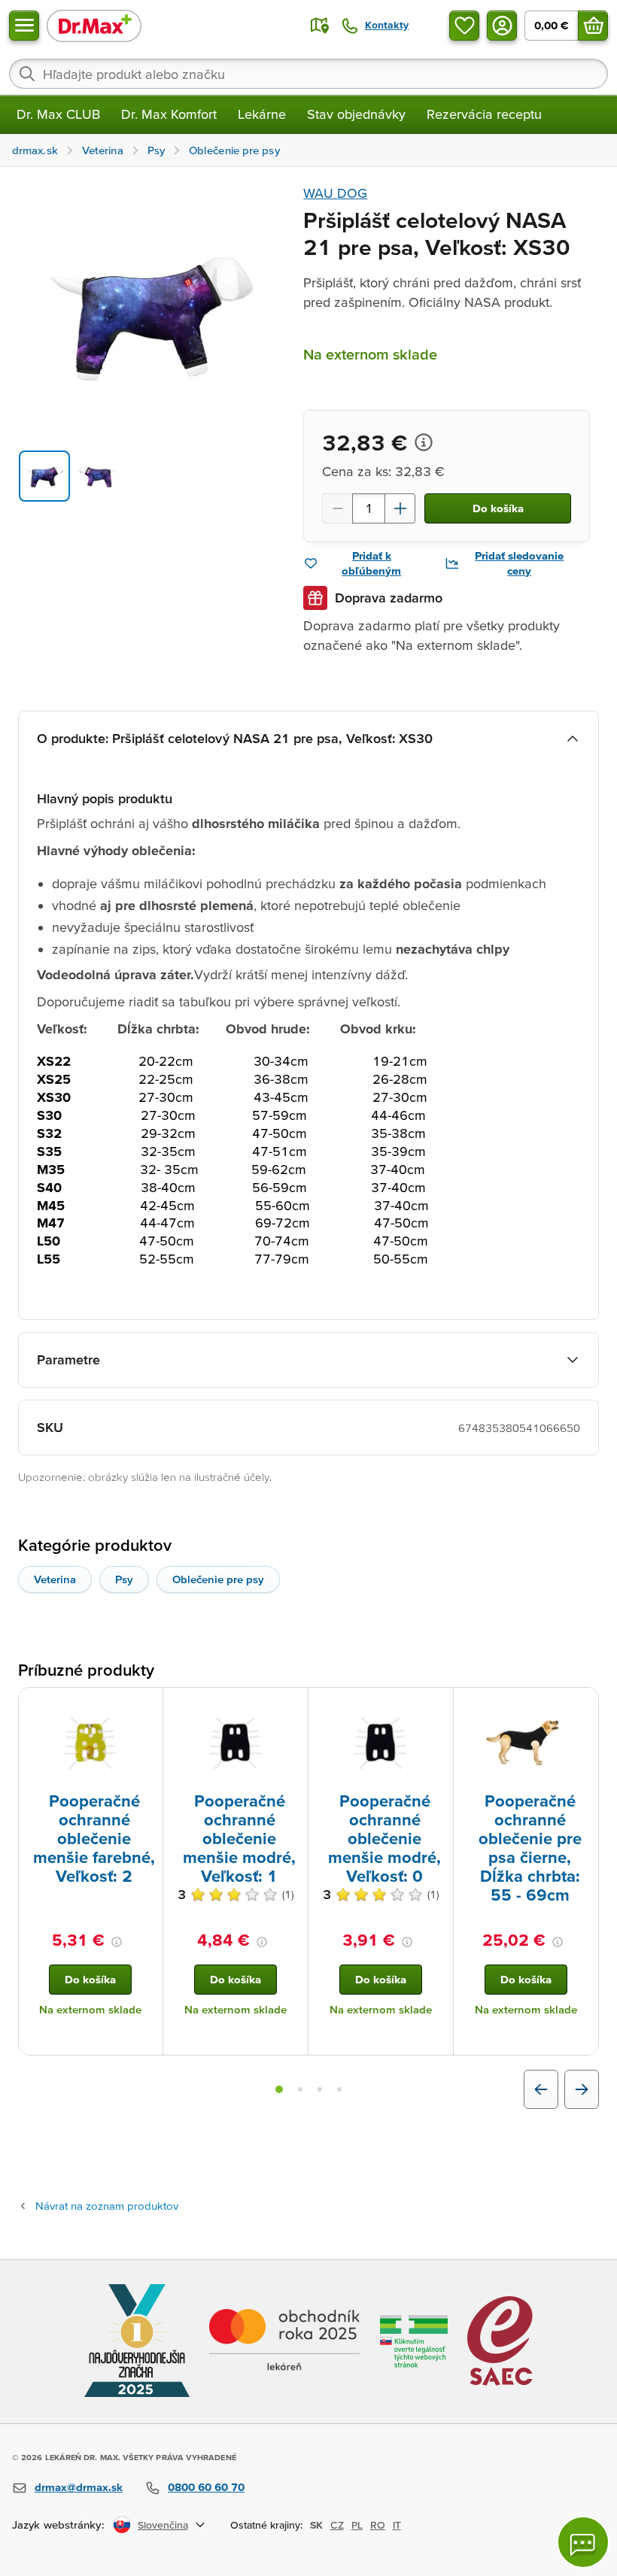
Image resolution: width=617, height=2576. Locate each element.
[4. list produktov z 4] (339, 2089)
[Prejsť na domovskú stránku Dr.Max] (94, 25)
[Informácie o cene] (424, 442)
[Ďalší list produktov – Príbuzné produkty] (582, 2089)
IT (397, 2525)
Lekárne (262, 114)
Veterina (55, 1579)
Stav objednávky (356, 114)
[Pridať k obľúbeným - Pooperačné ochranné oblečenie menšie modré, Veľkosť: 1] (291, 1706)
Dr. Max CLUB (58, 114)
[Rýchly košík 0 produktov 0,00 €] (593, 26)
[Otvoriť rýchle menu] (24, 26)
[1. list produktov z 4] (279, 2089)
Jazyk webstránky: (58, 2524)
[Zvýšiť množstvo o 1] (400, 508)
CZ (337, 2525)
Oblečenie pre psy (218, 1579)
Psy (124, 1579)
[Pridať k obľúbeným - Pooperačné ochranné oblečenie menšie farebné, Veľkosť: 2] (146, 1706)
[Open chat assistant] (583, 2542)
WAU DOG (335, 193)
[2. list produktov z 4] (300, 2089)
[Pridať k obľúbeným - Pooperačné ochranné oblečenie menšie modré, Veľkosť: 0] (436, 1706)
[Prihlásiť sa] (502, 26)
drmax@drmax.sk (79, 2487)
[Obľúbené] (464, 26)
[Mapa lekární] (320, 26)
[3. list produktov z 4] (320, 2089)
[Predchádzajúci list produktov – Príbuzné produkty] (541, 2089)
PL (357, 2525)
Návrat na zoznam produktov (107, 2206)
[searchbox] (308, 74)
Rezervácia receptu (484, 114)
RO (378, 2525)
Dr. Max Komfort (169, 114)
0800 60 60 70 (206, 2487)
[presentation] (90, 1743)
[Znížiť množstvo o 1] (337, 508)
